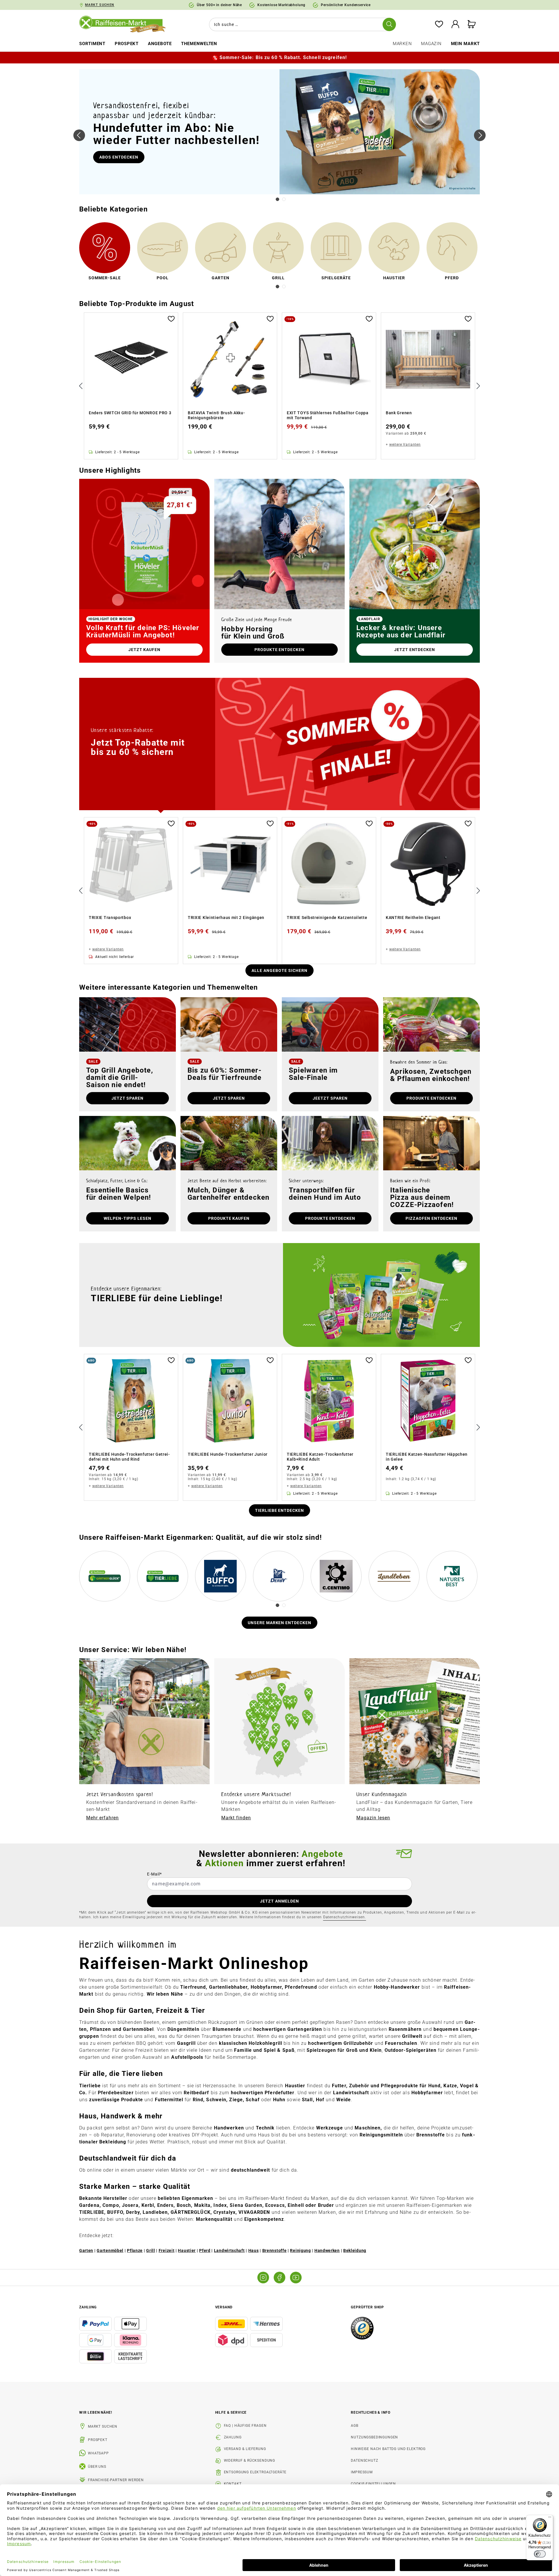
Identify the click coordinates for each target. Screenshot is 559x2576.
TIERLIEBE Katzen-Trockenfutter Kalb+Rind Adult (320, 1457)
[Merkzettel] (439, 25)
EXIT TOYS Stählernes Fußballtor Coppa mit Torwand (328, 415)
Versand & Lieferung (245, 2449)
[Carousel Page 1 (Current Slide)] (277, 199)
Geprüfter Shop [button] (367, 2307)
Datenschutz (364, 2461)
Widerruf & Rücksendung (250, 2461)
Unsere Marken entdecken (280, 1623)
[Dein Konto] (455, 25)
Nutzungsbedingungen (374, 2437)
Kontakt (233, 2484)
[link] (105, 253)
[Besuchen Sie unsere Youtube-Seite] (296, 2278)
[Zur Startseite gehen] (127, 24)
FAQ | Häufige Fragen (245, 2426)
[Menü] (550, 2518)
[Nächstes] (480, 135)
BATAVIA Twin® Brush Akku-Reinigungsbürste (216, 415)
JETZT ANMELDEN (279, 1901)
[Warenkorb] (472, 25)
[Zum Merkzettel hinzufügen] (171, 318)
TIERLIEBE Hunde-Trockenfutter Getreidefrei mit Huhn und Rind (129, 1457)
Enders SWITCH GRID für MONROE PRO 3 (130, 413)
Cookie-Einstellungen (373, 2484)
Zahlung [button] (88, 2307)
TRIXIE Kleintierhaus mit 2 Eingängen (226, 918)
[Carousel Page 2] (284, 199)
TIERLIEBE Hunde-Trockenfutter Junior (228, 1454)
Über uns (97, 2467)
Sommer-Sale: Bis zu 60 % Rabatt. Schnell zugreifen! (283, 57)
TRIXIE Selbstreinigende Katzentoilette (327, 918)
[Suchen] (389, 24)
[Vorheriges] (79, 135)
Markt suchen (103, 2426)
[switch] (540, 2554)
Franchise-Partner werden (116, 2480)
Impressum (362, 2472)
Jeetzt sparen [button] (330, 1098)
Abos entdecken (119, 157)
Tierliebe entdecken (280, 1510)
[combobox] (301, 24)
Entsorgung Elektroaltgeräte (255, 2472)
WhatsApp (98, 2453)
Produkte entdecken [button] (280, 650)
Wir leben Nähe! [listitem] (96, 2413)
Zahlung (233, 2437)
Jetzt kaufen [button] (145, 650)
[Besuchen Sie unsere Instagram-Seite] (263, 2278)
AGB (355, 2426)
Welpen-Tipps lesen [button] (128, 1218)
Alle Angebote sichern (279, 970)
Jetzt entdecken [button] (415, 650)
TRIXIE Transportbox (110, 918)
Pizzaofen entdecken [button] (431, 1218)
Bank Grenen (399, 413)
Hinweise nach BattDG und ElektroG (388, 2449)
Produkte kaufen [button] (229, 1218)
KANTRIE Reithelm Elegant (413, 918)
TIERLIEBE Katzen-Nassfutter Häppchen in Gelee (427, 1457)
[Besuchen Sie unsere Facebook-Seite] (279, 2278)
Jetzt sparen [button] (128, 1098)
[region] (279, 386)
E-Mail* (154, 1874)
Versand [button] (224, 2307)
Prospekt (98, 2440)
